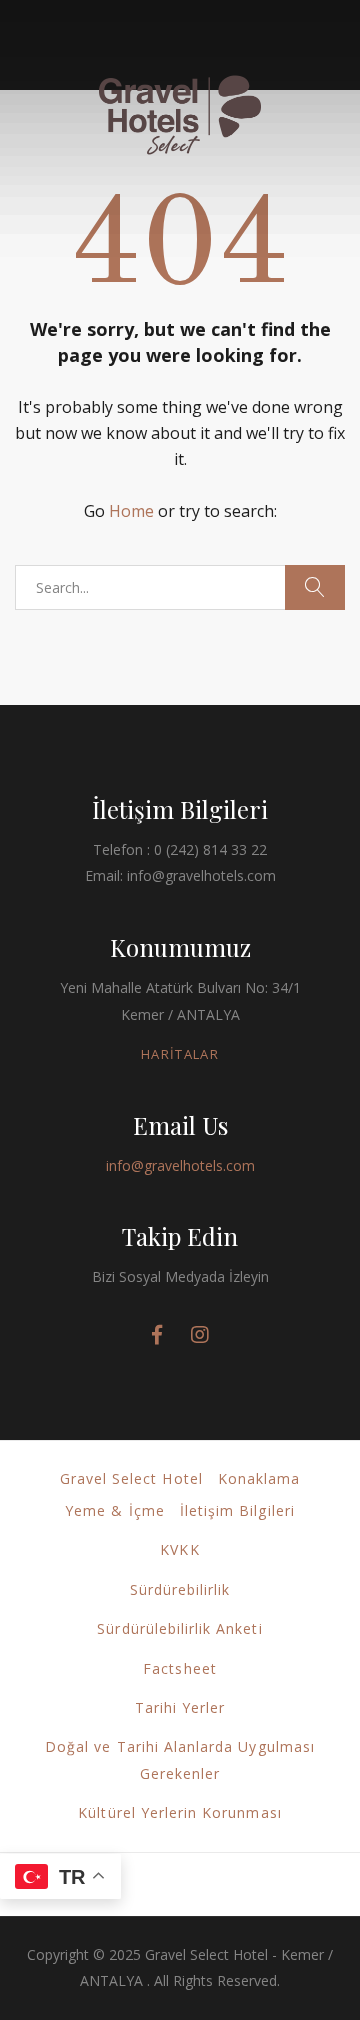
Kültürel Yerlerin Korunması (179, 1812)
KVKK (179, 1549)
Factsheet (179, 1668)
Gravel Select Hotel (131, 1478)
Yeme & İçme (115, 1510)
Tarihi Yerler (180, 1707)
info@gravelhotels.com (180, 1165)
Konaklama (259, 1478)
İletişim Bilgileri (237, 1510)
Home (131, 511)
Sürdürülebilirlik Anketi (179, 1628)
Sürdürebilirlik (180, 1589)
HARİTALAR (180, 1054)
